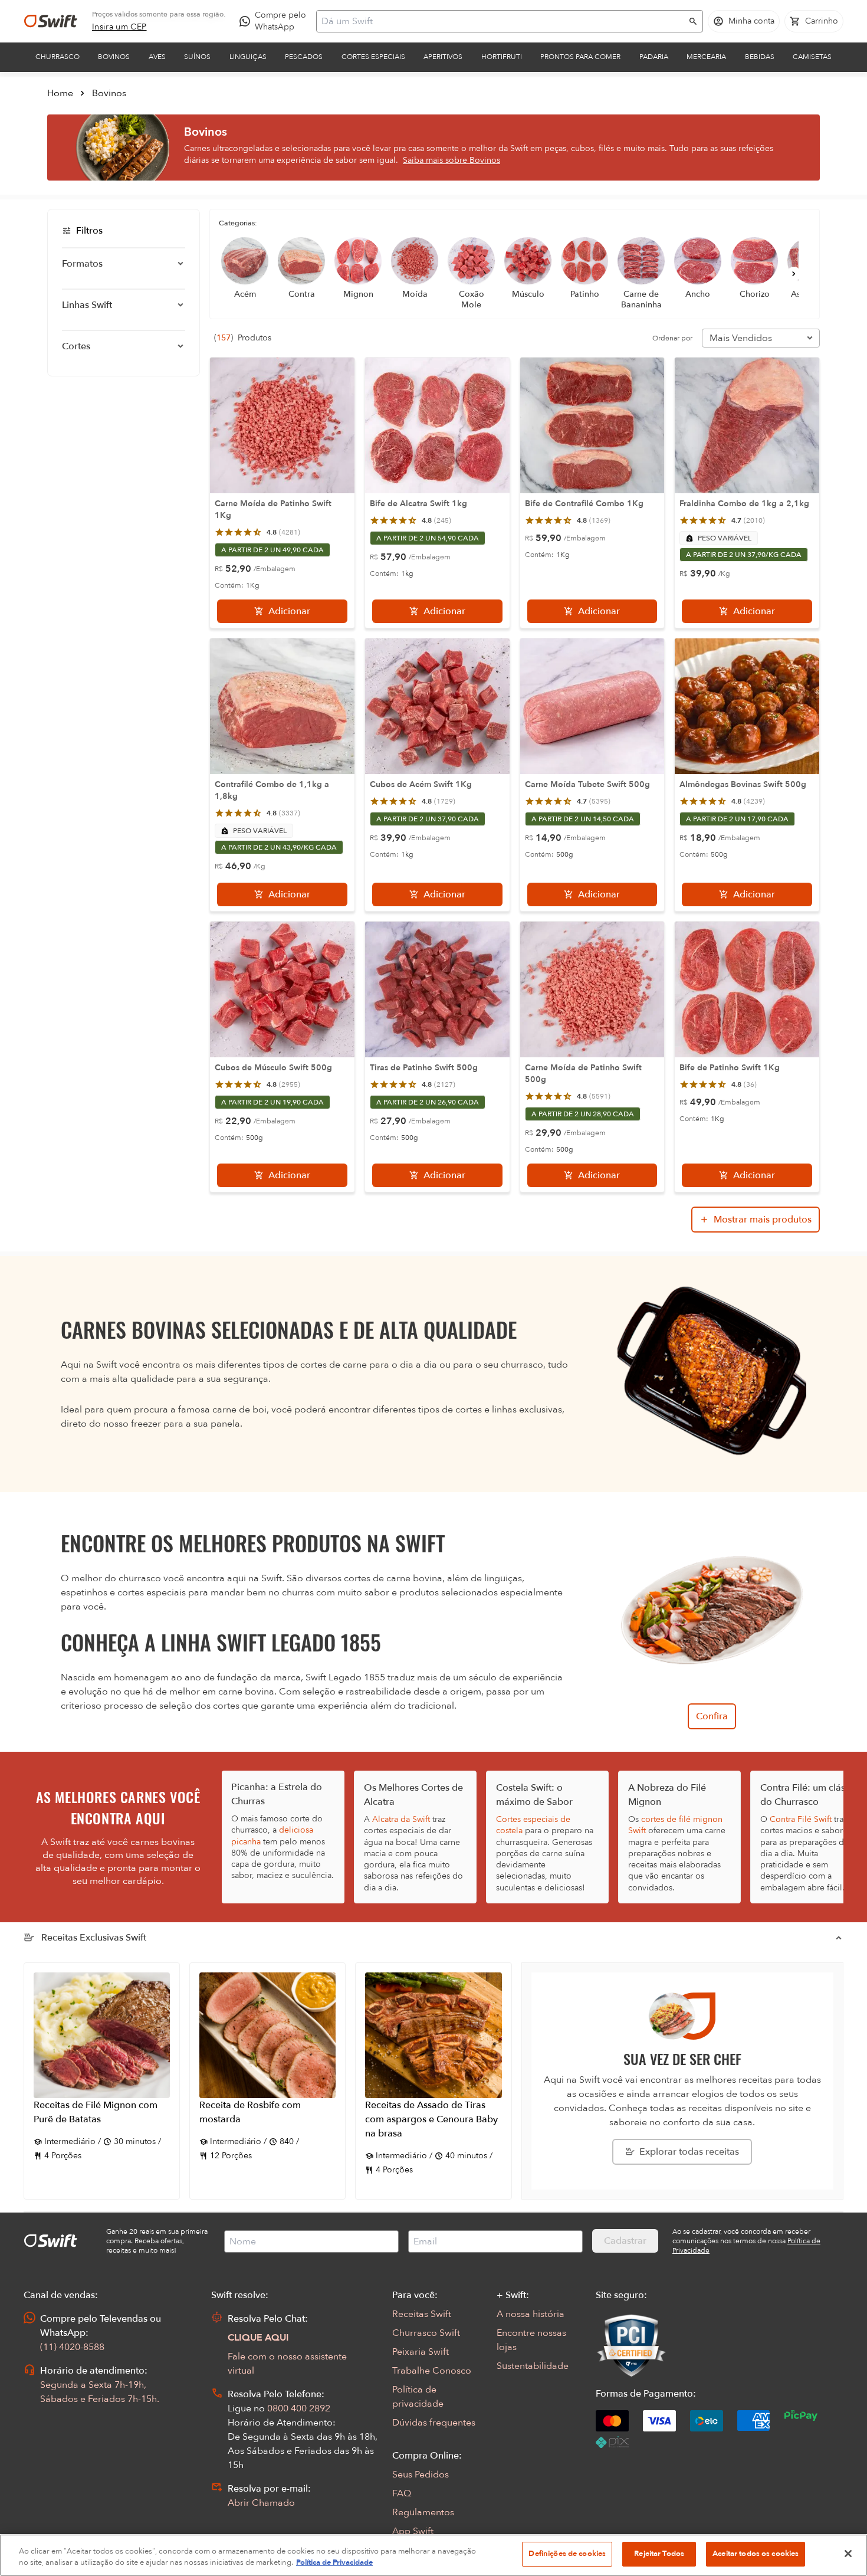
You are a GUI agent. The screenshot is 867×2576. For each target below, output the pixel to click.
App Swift (413, 2531)
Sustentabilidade (533, 2366)
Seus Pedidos (421, 2475)
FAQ (402, 2493)
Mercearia (706, 57)
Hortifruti (502, 57)
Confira (712, 1716)
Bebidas (760, 57)
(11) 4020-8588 (72, 2347)
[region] (433, 2555)
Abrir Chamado (261, 2503)
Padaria (654, 57)
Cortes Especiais (373, 57)
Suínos (197, 57)
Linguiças (248, 57)
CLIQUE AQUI (258, 2338)
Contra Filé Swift (801, 1819)
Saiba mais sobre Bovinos (451, 160)
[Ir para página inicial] (51, 21)
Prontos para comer (580, 57)
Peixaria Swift (421, 2352)
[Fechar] (848, 2554)
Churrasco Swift (426, 2333)
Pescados (304, 57)
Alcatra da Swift (401, 1819)
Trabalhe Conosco (432, 2371)
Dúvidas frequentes (434, 2423)
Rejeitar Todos (659, 2554)
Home (60, 93)
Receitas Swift (422, 2314)
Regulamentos (423, 2512)
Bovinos (114, 57)
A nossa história (531, 2314)
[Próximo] (794, 274)
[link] (119, 27)
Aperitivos (443, 57)
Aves (157, 57)
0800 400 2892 (299, 2408)
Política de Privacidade (334, 2563)
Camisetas (812, 57)
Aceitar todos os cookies (756, 2554)
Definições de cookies (567, 2554)
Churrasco (58, 57)
